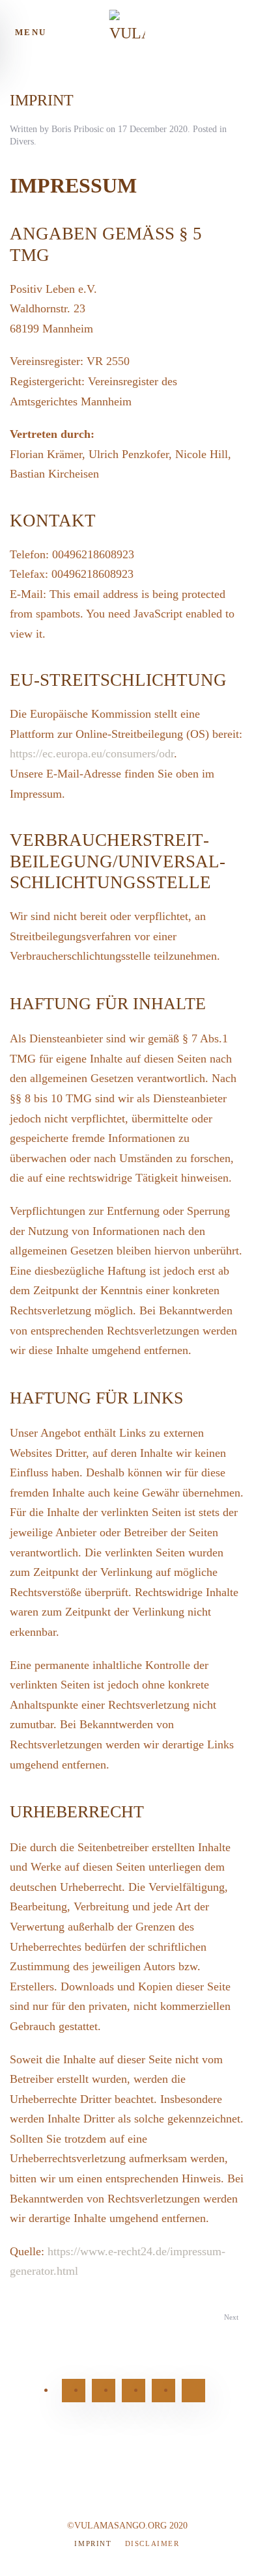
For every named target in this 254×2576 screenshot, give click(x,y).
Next (231, 2317)
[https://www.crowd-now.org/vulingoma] (193, 2391)
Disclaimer (152, 2543)
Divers (22, 142)
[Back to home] (127, 33)
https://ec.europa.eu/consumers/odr (92, 753)
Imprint (93, 2543)
